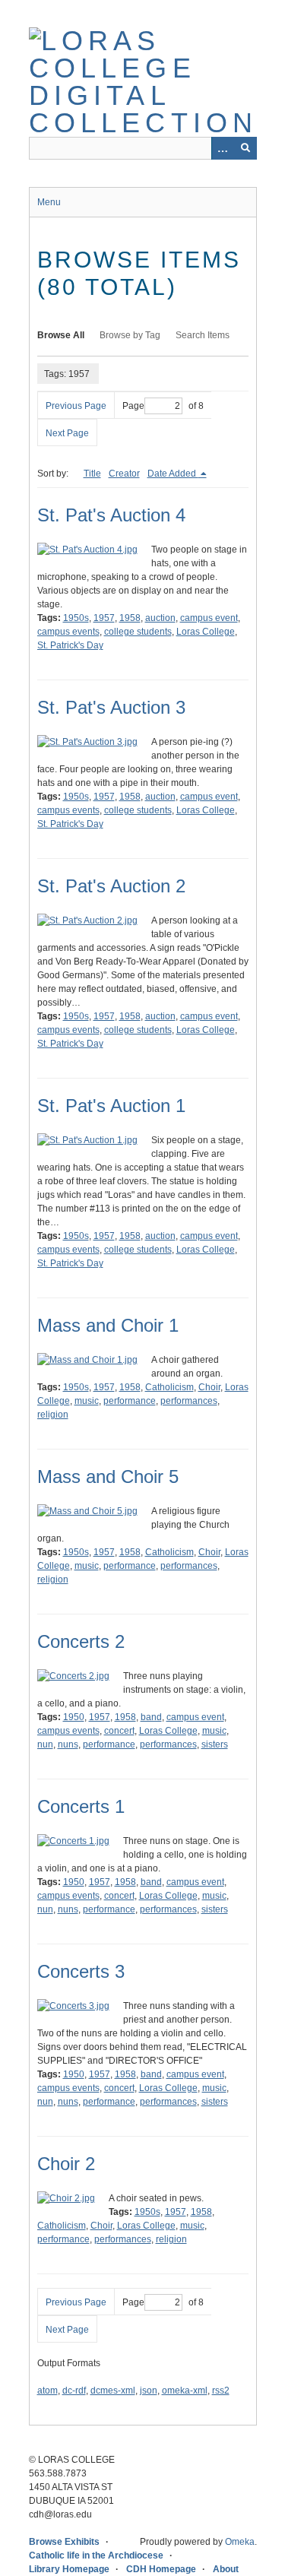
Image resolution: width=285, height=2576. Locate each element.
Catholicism (169, 1387)
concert (119, 1731)
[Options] (223, 148)
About (226, 2569)
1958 (130, 618)
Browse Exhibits (64, 2542)
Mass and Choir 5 (108, 1477)
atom (47, 2391)
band (151, 1717)
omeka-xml (185, 2391)
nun (45, 1744)
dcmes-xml (113, 2391)
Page (133, 406)
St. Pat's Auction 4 (111, 515)
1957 (104, 618)
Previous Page (76, 406)
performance (130, 1401)
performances (189, 1401)
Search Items (203, 335)
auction (160, 618)
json (149, 2391)
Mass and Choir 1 (108, 1325)
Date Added (173, 474)
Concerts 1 (81, 1806)
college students (138, 632)
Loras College (206, 632)
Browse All (61, 335)
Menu (49, 202)
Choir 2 (66, 2164)
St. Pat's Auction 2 (111, 886)
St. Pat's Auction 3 (111, 707)
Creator (124, 474)
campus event (209, 618)
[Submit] (245, 148)
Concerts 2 (81, 1641)
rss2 (221, 2391)
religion (53, 1415)
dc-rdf (74, 2391)
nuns (68, 1744)
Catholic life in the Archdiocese (96, 2555)
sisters (215, 1744)
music (87, 1401)
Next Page (67, 433)
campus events (68, 632)
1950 (74, 1717)
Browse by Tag (130, 335)
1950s (76, 618)
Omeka (240, 2542)
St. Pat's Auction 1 (111, 1106)
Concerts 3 (81, 1971)
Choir (209, 1387)
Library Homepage (69, 2569)
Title (92, 474)
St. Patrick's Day (70, 645)
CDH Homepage (161, 2569)
